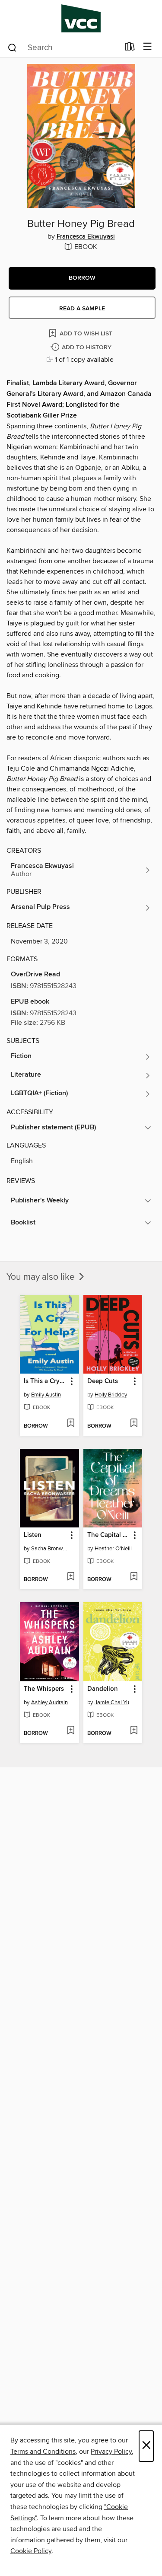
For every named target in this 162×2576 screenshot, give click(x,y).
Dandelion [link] (103, 1689)
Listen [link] (33, 1535)
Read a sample (82, 309)
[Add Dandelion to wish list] (134, 1731)
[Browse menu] (148, 47)
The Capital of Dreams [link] (109, 1535)
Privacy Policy (111, 2452)
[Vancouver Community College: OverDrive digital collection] (81, 18)
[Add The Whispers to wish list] (71, 1731)
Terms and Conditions (43, 2452)
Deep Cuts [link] (103, 1381)
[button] (82, 278)
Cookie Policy (31, 2551)
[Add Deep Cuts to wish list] (134, 1424)
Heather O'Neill (113, 1549)
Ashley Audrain (49, 1702)
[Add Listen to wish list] (71, 1577)
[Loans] (130, 48)
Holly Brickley (111, 1395)
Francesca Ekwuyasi (86, 237)
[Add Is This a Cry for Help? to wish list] (71, 1424)
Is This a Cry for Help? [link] (45, 1381)
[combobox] (63, 48)
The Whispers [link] (44, 1689)
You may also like (42, 1277)
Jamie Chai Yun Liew (114, 1702)
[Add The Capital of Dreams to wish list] (134, 1577)
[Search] (12, 47)
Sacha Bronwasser (51, 1549)
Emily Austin (46, 1395)
